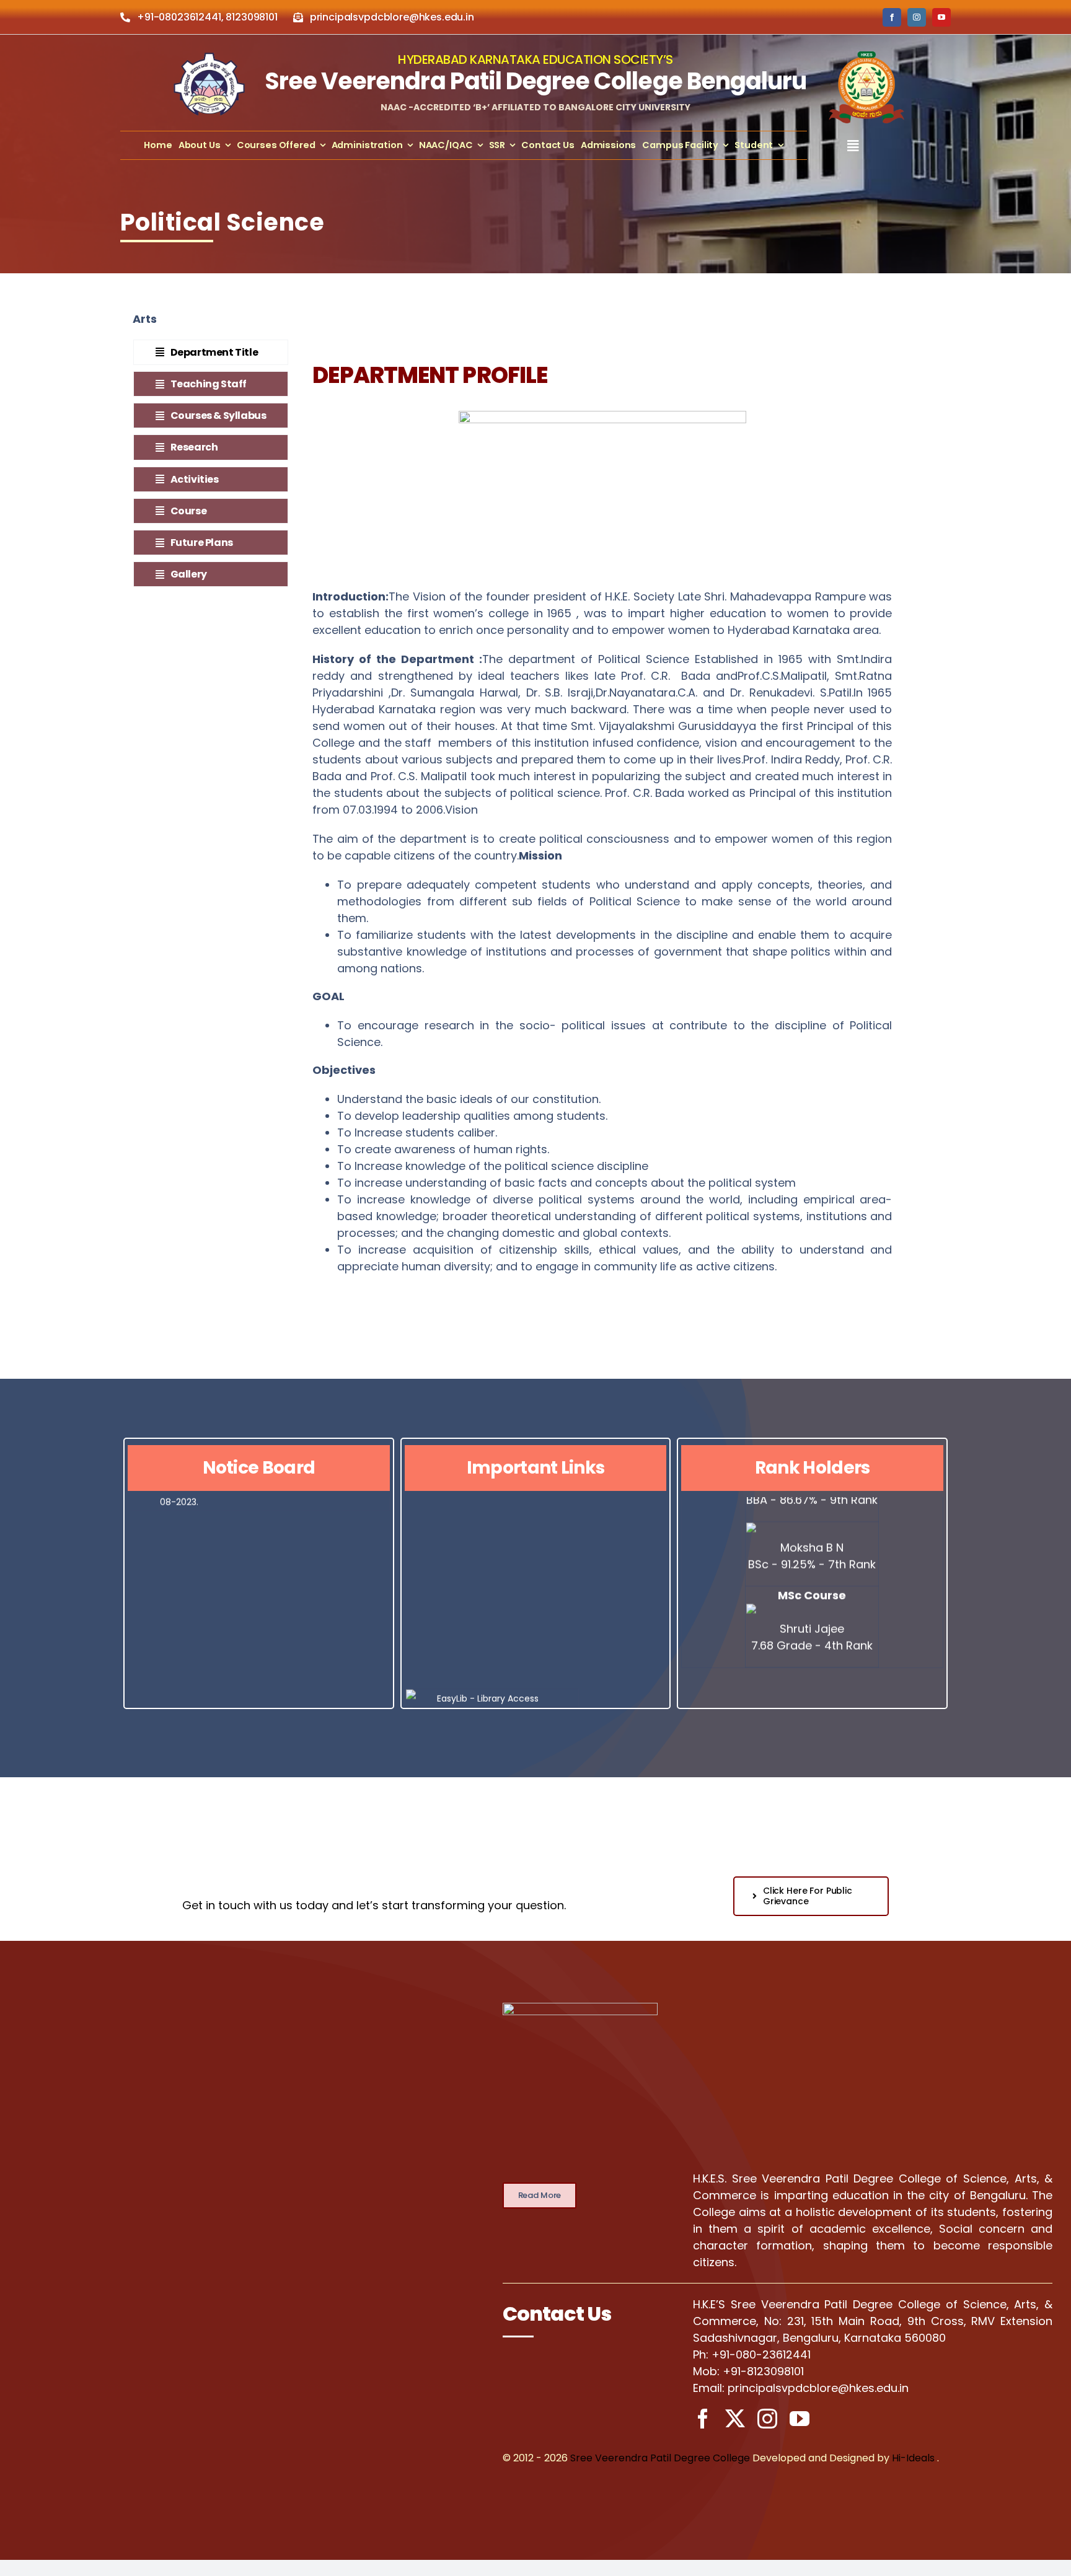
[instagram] (917, 17)
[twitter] (735, 2419)
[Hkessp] (866, 52)
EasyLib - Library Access (488, 1664)
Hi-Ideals (913, 2458)
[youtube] (941, 17)
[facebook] (892, 17)
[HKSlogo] (209, 58)
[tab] (211, 352)
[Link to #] (853, 146)
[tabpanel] (602, 813)
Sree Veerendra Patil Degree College (660, 2458)
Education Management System (507, 1682)
